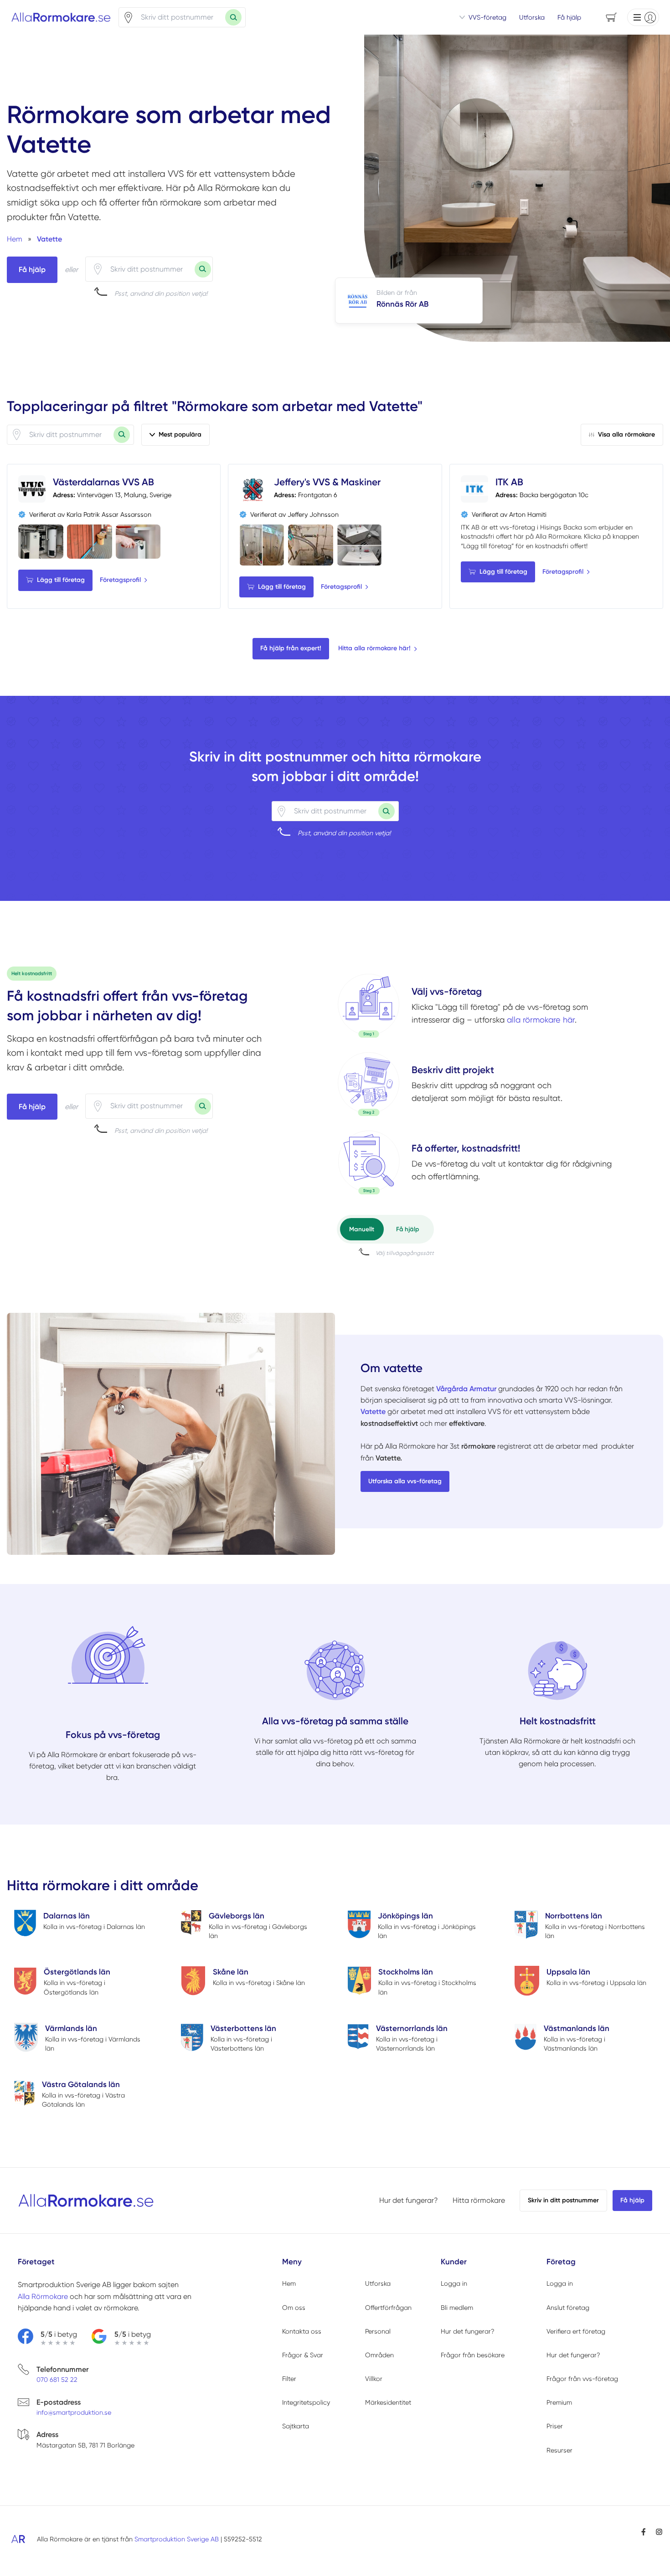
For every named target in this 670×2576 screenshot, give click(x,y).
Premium (559, 2402)
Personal (378, 2331)
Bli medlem (457, 2308)
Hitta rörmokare (479, 2200)
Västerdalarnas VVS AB (103, 482)
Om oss (294, 2308)
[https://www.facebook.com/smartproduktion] (644, 2532)
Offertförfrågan (388, 2308)
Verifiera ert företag (576, 2331)
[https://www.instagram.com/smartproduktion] (659, 2532)
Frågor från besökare (473, 2355)
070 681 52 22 (57, 2380)
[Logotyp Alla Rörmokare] (86, 2201)
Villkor (374, 2379)
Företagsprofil (120, 580)
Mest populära (180, 434)
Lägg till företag (61, 580)
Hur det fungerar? (409, 2200)
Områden (379, 2355)
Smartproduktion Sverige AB (177, 2539)
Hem (289, 2283)
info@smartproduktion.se (74, 2412)
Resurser (559, 2450)
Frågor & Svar (303, 2355)
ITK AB (509, 482)
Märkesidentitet (388, 2402)
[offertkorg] (369, 1162)
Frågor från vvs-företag (582, 2379)
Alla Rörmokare (43, 2296)
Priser (555, 2426)
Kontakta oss (302, 2331)
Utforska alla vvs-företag (405, 1481)
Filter (289, 2379)
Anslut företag (568, 2308)
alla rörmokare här (541, 1020)
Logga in (454, 2283)
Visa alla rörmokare (626, 434)
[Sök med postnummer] (233, 17)
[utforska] (369, 1006)
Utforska (532, 17)
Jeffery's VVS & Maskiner (327, 482)
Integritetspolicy (306, 2402)
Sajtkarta (296, 2426)
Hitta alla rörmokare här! (374, 648)
